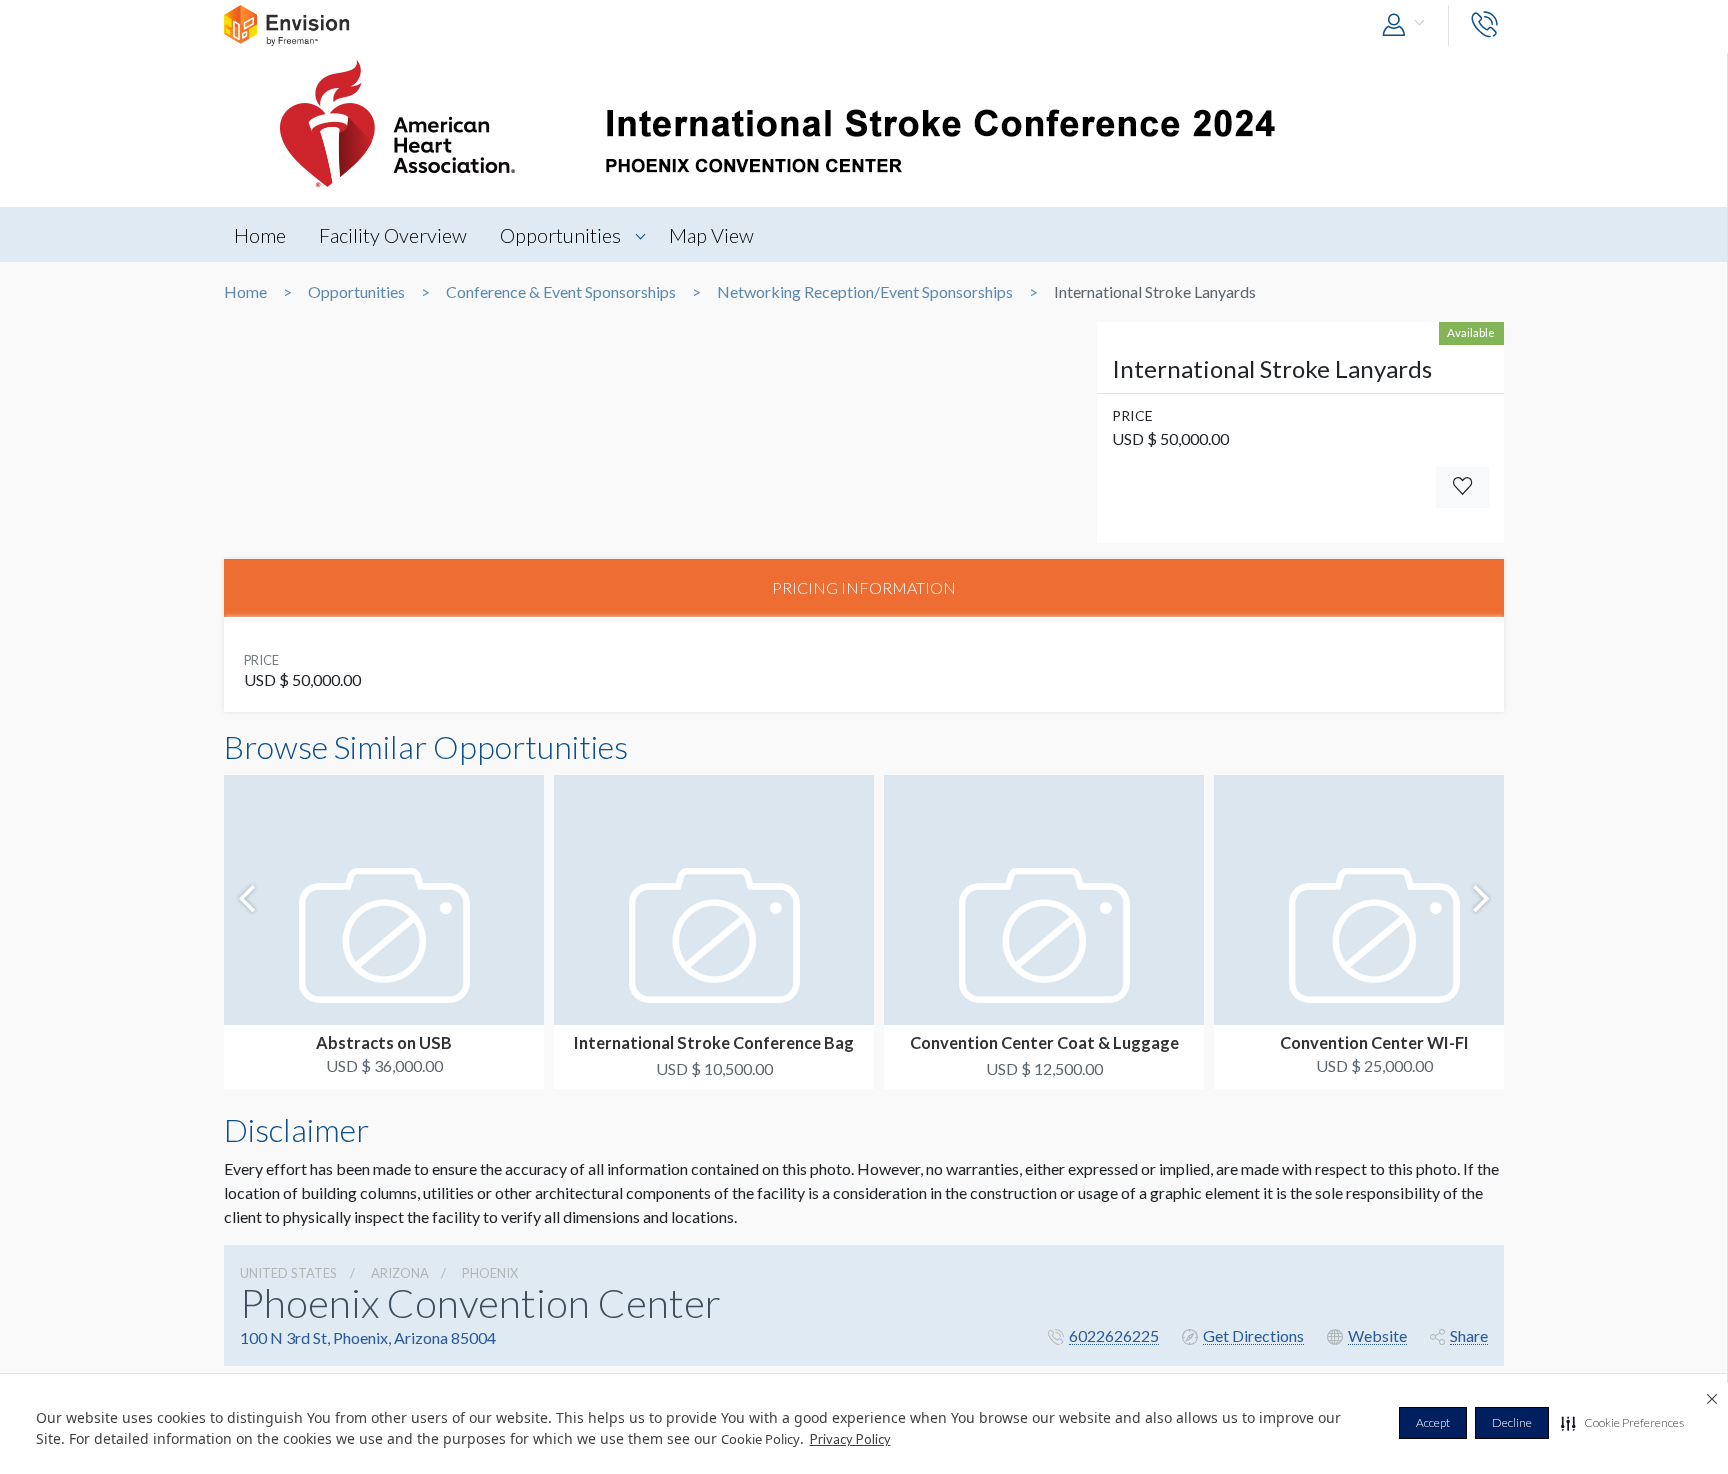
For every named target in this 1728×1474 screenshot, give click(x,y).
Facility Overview (393, 235)
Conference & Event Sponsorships (561, 292)
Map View (711, 235)
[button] (1622, 1423)
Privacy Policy (850, 1439)
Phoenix (490, 1273)
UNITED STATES (288, 1273)
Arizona (400, 1273)
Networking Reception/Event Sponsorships (865, 292)
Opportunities (560, 235)
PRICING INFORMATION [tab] (864, 587)
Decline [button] (1512, 1422)
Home (260, 235)
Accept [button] (1433, 1422)
